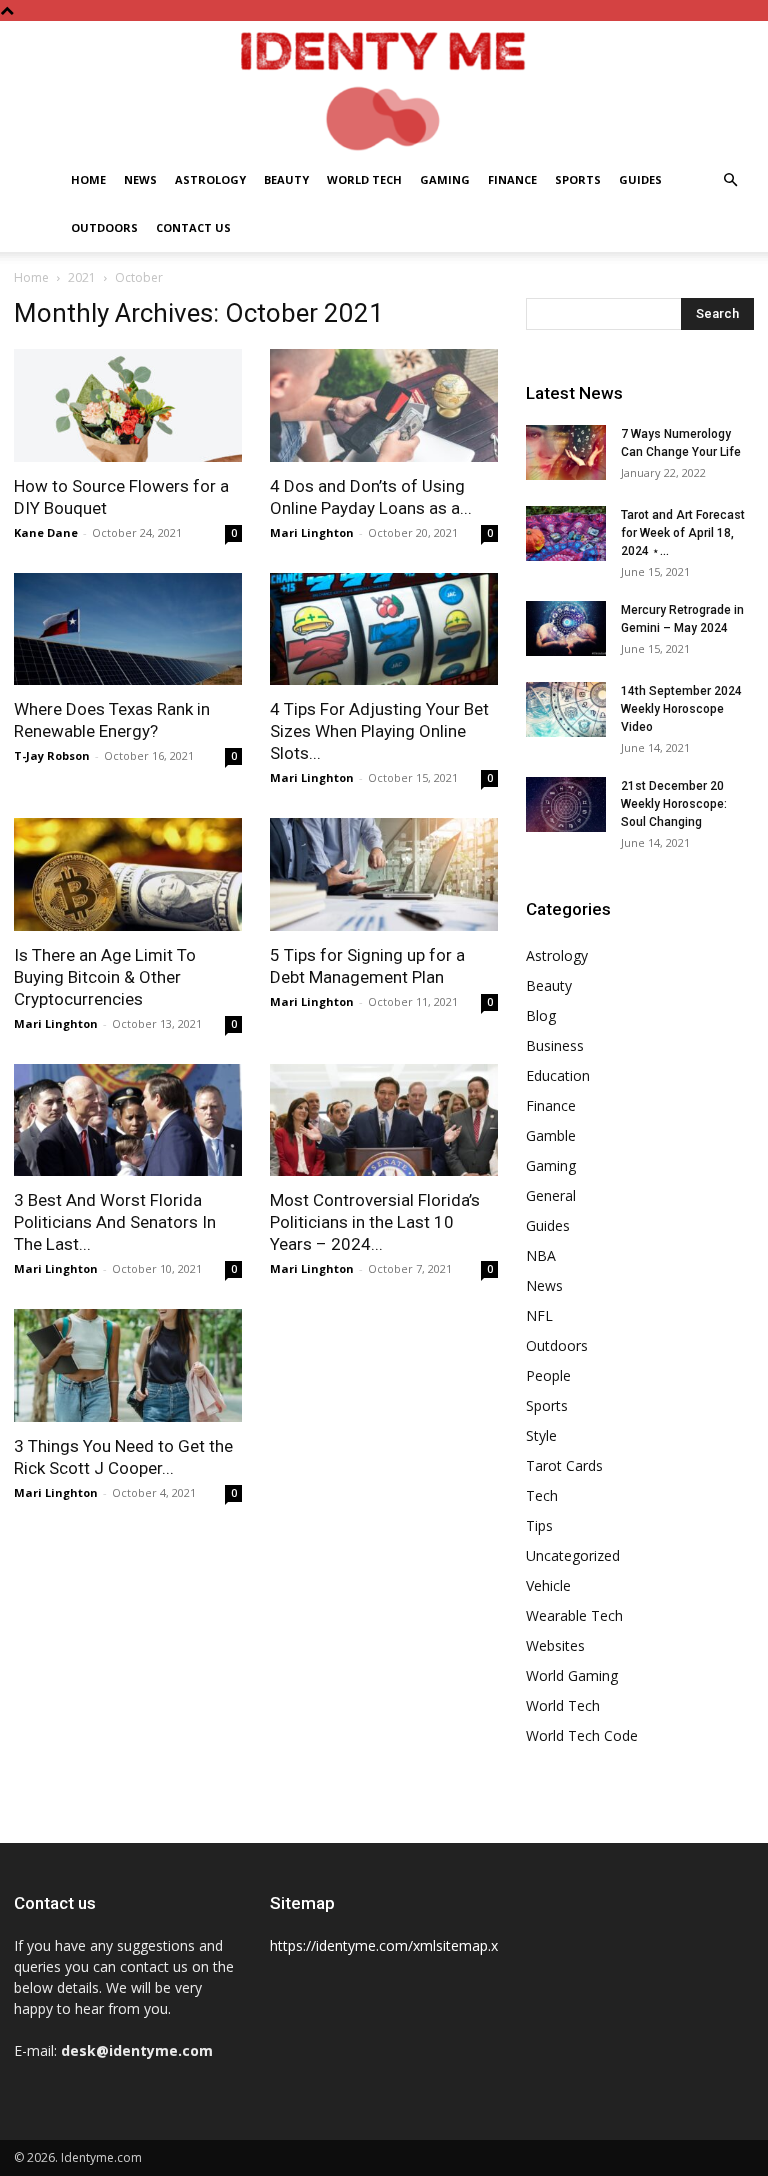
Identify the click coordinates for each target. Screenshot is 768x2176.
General (551, 1195)
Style (541, 1435)
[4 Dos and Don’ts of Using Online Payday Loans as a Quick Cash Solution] (384, 405)
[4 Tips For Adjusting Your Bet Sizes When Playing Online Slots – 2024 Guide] (384, 629)
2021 (82, 277)
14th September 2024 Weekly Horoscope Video (681, 709)
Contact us (193, 227)
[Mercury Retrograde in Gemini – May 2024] (566, 628)
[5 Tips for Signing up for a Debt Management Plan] (384, 874)
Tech (542, 1495)
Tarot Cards (564, 1465)
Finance (512, 179)
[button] (730, 180)
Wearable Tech (574, 1615)
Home (88, 179)
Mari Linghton (312, 532)
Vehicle (548, 1585)
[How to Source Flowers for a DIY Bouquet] (128, 405)
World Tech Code (582, 1735)
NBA (541, 1255)
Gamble (551, 1135)
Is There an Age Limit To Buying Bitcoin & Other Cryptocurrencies (105, 977)
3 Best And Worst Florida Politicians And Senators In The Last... (115, 1222)
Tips (539, 1525)
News (140, 179)
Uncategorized (573, 1555)
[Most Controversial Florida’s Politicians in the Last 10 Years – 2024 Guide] (384, 1120)
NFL (539, 1315)
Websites (555, 1645)
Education (558, 1075)
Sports (578, 179)
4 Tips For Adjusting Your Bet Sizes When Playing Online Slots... (379, 731)
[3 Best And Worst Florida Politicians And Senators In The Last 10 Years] (128, 1120)
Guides (640, 179)
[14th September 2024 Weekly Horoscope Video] (566, 709)
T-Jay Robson (52, 755)
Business (555, 1045)
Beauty (286, 179)
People (548, 1375)
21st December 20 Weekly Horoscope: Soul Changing (674, 804)
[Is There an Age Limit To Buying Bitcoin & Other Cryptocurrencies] (128, 874)
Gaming (445, 179)
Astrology (210, 179)
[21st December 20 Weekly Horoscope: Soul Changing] (566, 804)
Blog (541, 1015)
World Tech (364, 179)
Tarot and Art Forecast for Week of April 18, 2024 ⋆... (683, 533)
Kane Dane (46, 532)
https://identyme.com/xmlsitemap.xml (392, 1945)
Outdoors (104, 227)
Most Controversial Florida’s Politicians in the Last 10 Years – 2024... (375, 1222)
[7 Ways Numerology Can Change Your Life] (566, 452)
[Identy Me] (384, 88)
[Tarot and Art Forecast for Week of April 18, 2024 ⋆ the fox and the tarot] (566, 533)
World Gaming (572, 1675)
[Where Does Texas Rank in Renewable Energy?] (128, 629)
